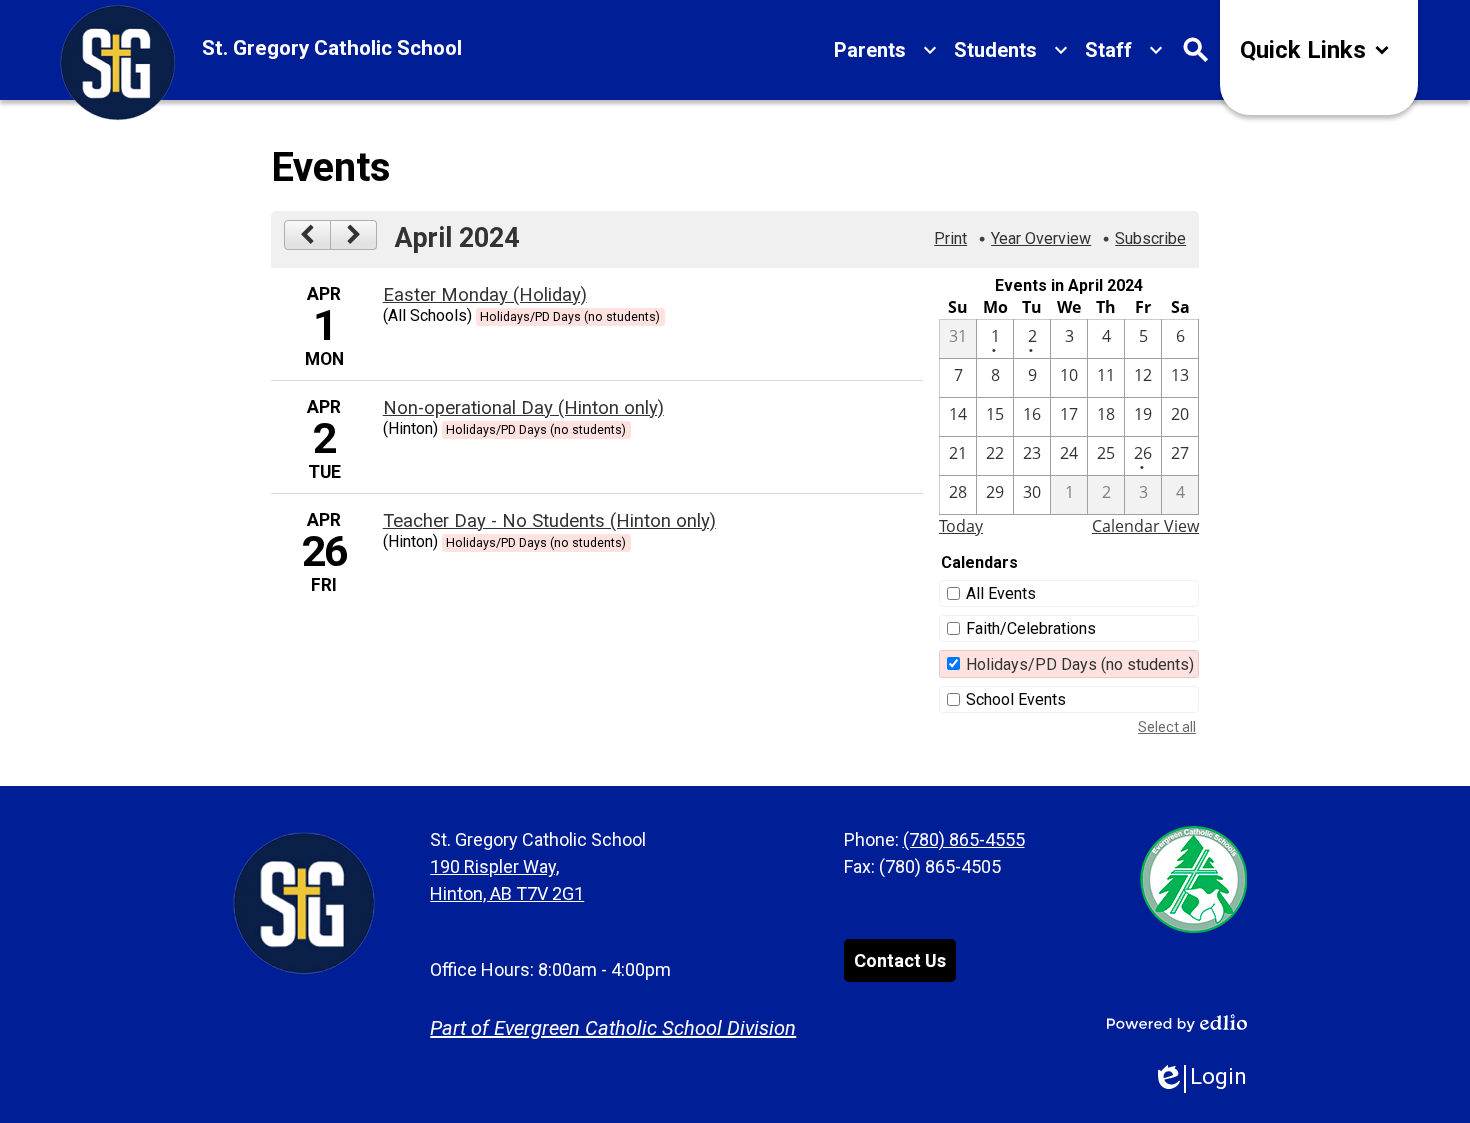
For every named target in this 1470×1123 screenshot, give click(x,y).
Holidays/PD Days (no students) (1080, 664)
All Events (1001, 593)
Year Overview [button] (1041, 238)
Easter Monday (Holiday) (485, 295)
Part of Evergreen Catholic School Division (613, 1028)
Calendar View (1145, 526)
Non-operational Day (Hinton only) (523, 408)
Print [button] (950, 238)
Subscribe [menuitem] (1150, 238)
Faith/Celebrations (1031, 628)
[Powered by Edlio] (1177, 1023)
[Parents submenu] (886, 50)
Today (961, 526)
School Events (1016, 699)
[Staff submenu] (1124, 50)
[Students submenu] (1011, 50)
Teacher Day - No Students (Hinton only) (549, 521)
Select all (1167, 727)
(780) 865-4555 (964, 839)
